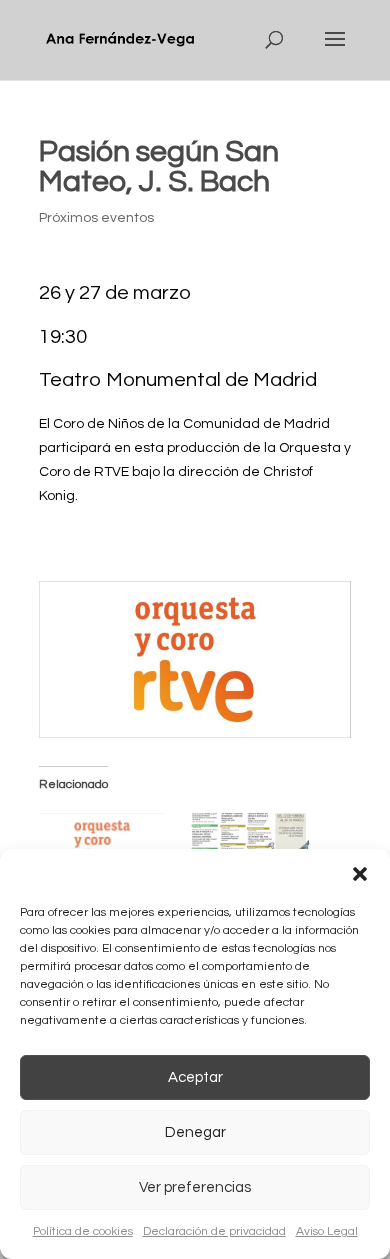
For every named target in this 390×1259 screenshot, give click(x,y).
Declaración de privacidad (214, 1231)
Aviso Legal (327, 1231)
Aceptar (195, 1077)
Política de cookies (83, 1231)
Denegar (195, 1132)
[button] (360, 874)
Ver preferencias (195, 1187)
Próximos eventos (96, 218)
